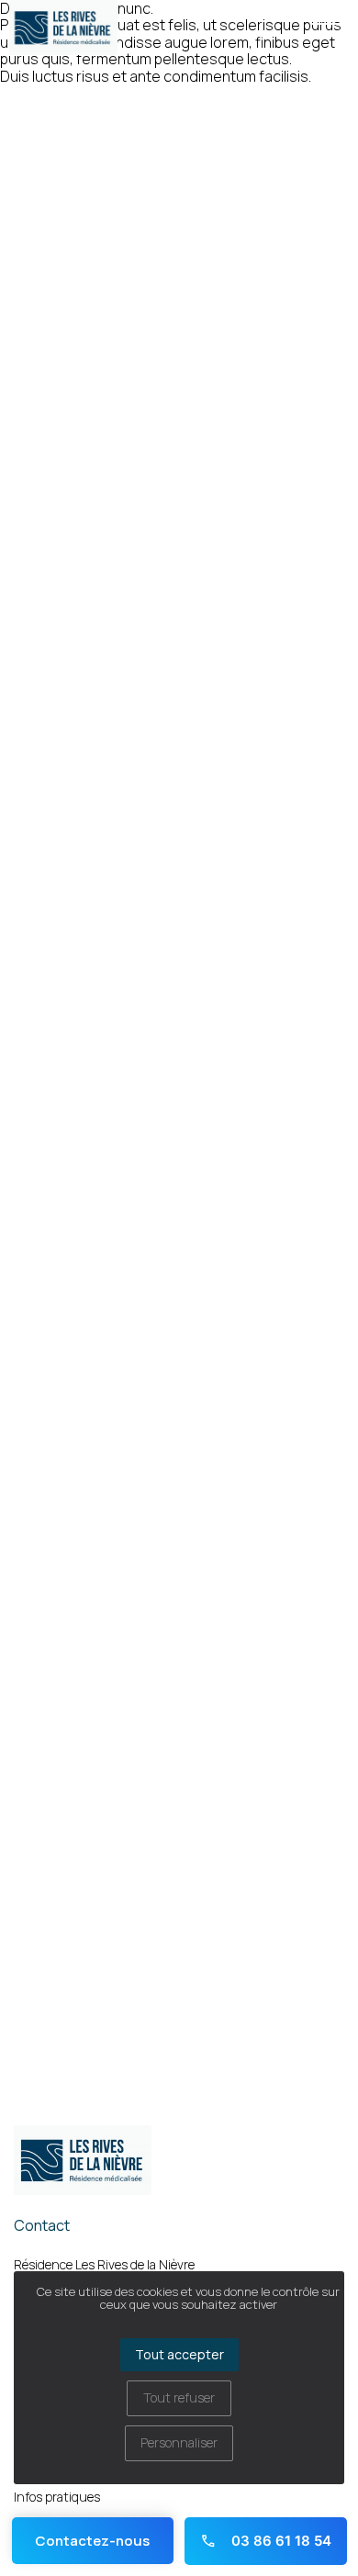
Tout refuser (179, 2397)
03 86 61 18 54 (280, 2541)
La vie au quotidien (100, 101)
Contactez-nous (92, 2541)
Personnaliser (179, 2442)
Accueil (21, 101)
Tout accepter (179, 2354)
